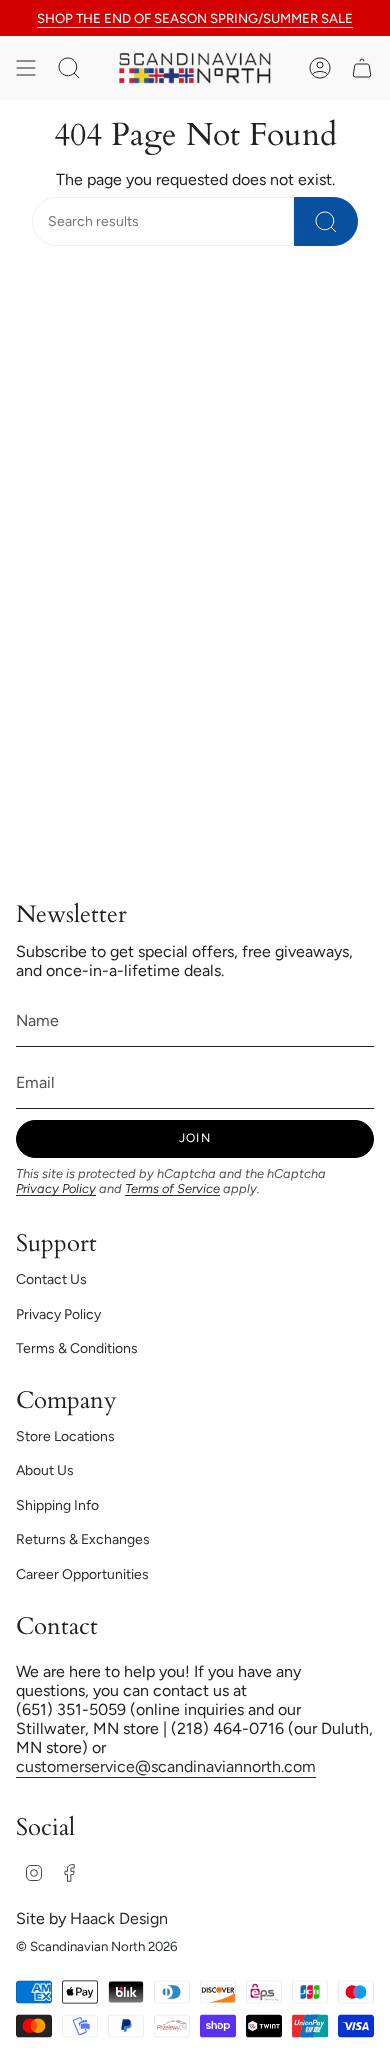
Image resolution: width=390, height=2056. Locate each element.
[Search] (326, 221)
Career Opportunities (82, 1574)
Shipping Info (57, 1505)
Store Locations (65, 1436)
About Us (45, 1470)
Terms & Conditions (77, 1348)
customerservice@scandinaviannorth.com (166, 1766)
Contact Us (51, 1279)
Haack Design (119, 1918)
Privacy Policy (56, 1188)
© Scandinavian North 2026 (96, 1946)
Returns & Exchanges (83, 1539)
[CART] (362, 68)
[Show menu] (26, 68)
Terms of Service (172, 1188)
